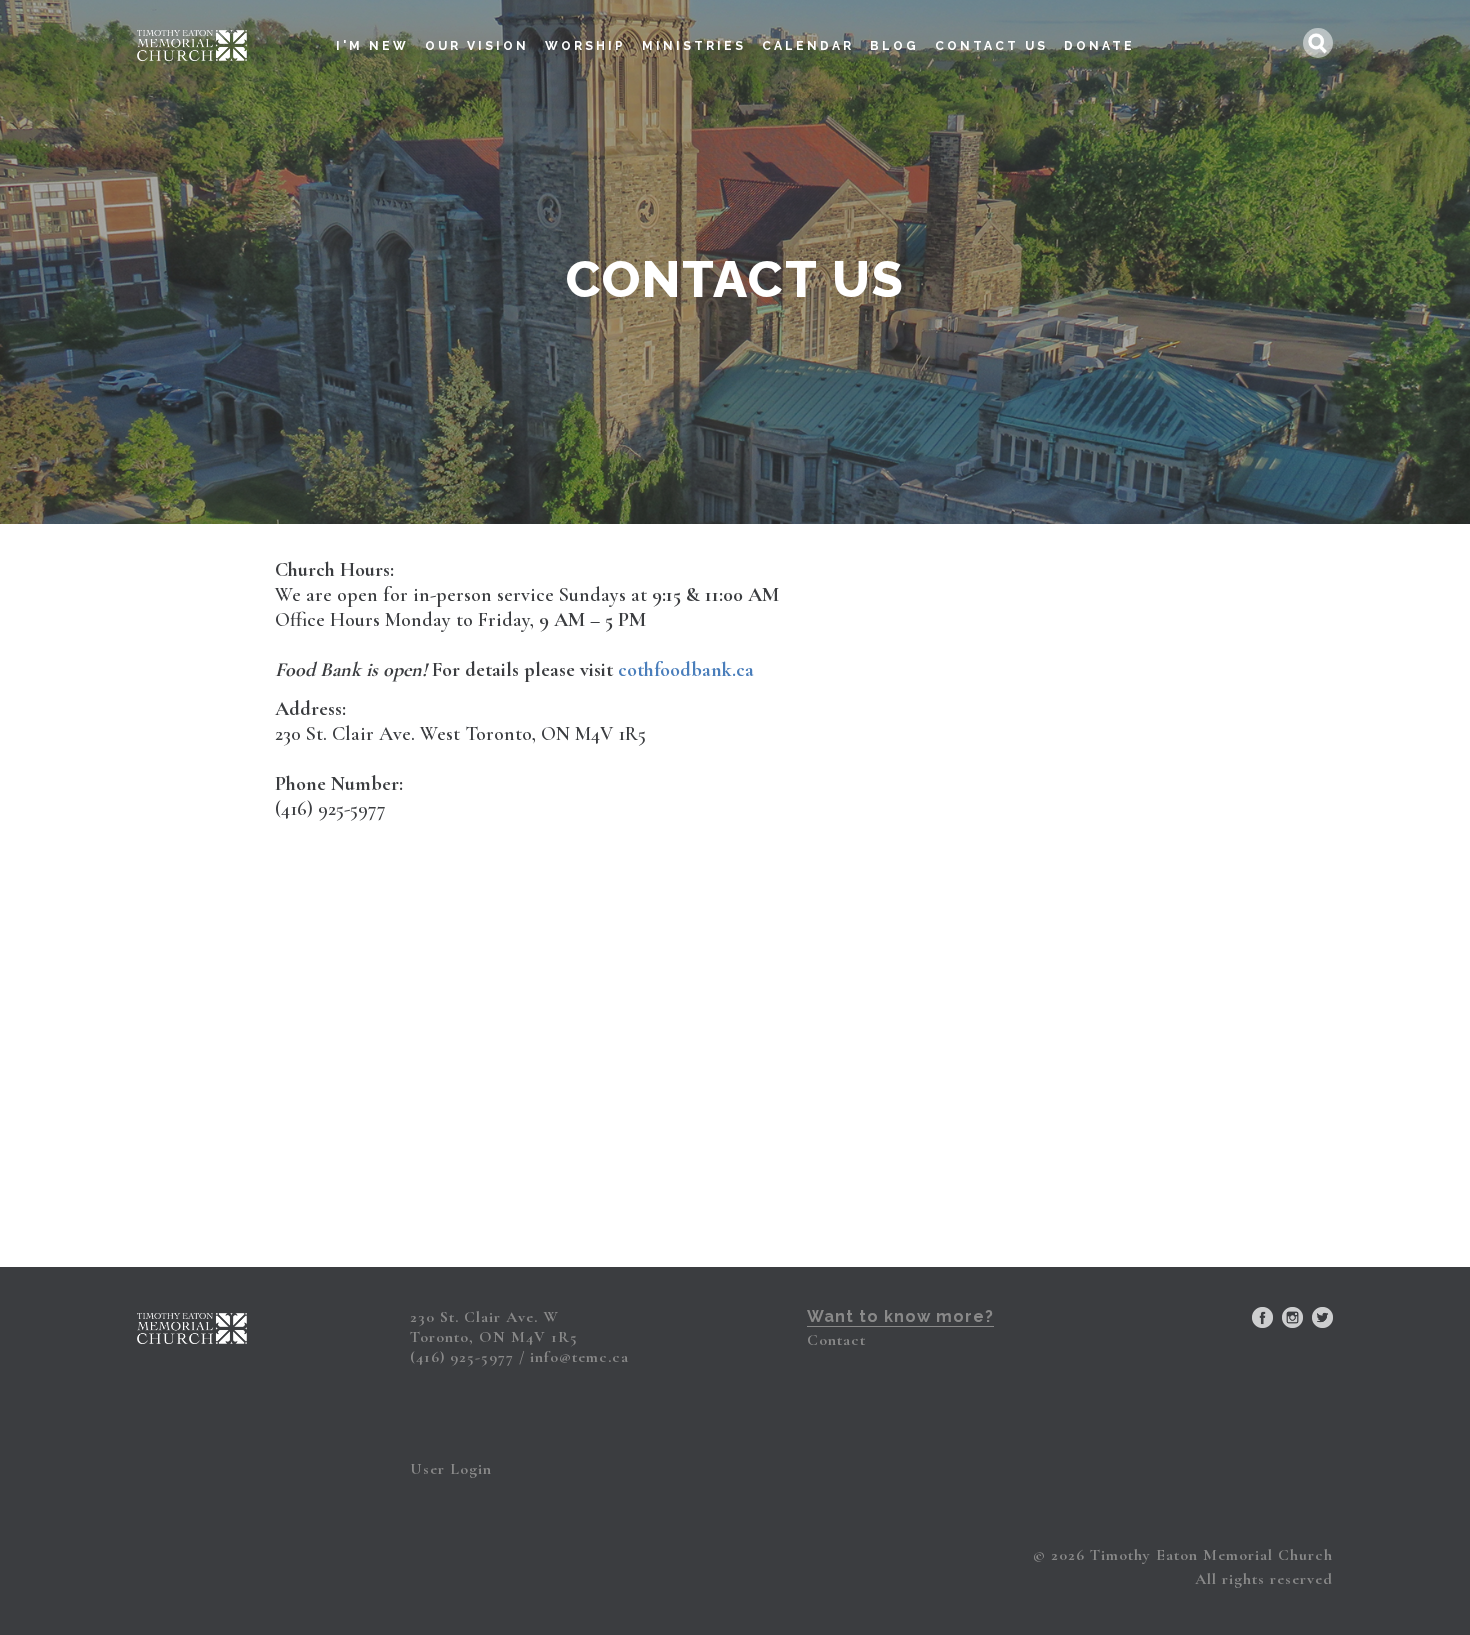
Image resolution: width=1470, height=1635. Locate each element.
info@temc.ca (579, 1357)
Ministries (694, 46)
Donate (1099, 46)
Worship (585, 46)
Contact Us (991, 46)
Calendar (808, 46)
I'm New (372, 46)
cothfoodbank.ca (686, 670)
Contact (836, 1340)
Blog (894, 46)
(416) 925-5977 (462, 1357)
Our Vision (477, 46)
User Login (451, 1469)
